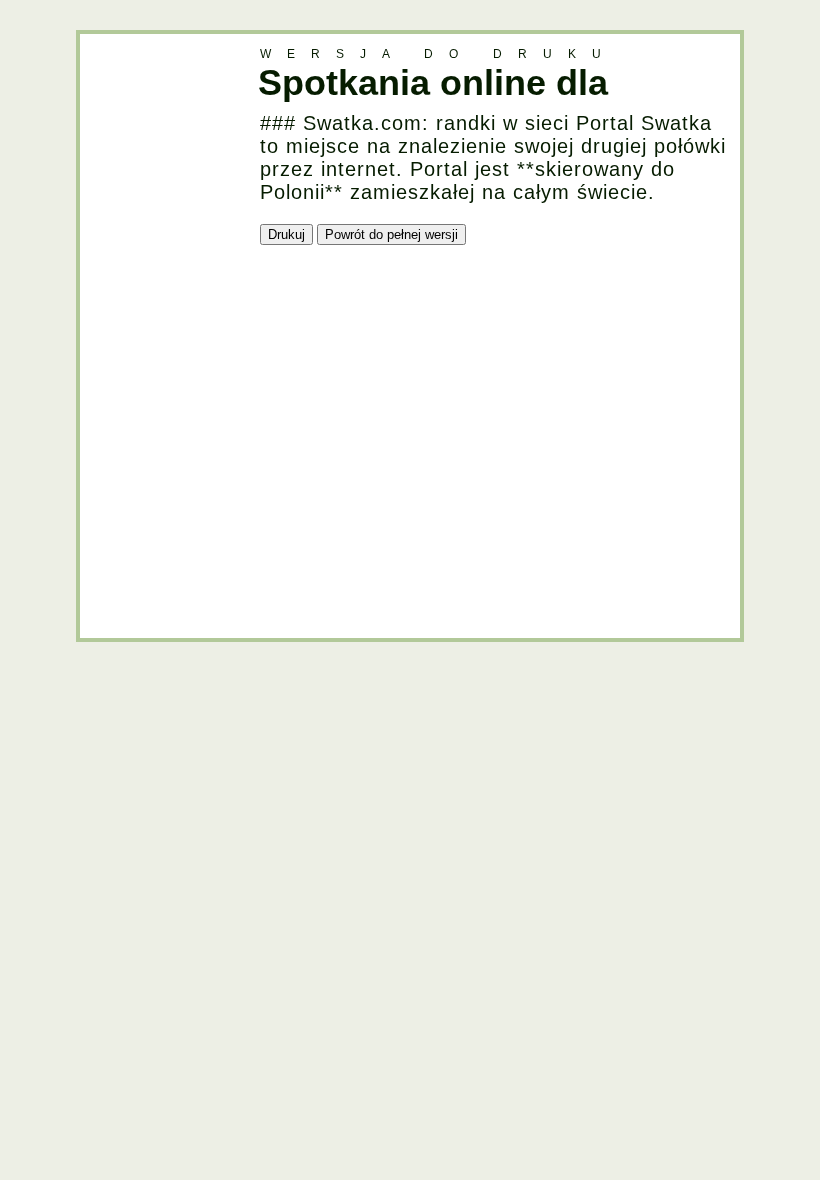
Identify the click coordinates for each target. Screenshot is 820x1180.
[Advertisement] (160, 334)
